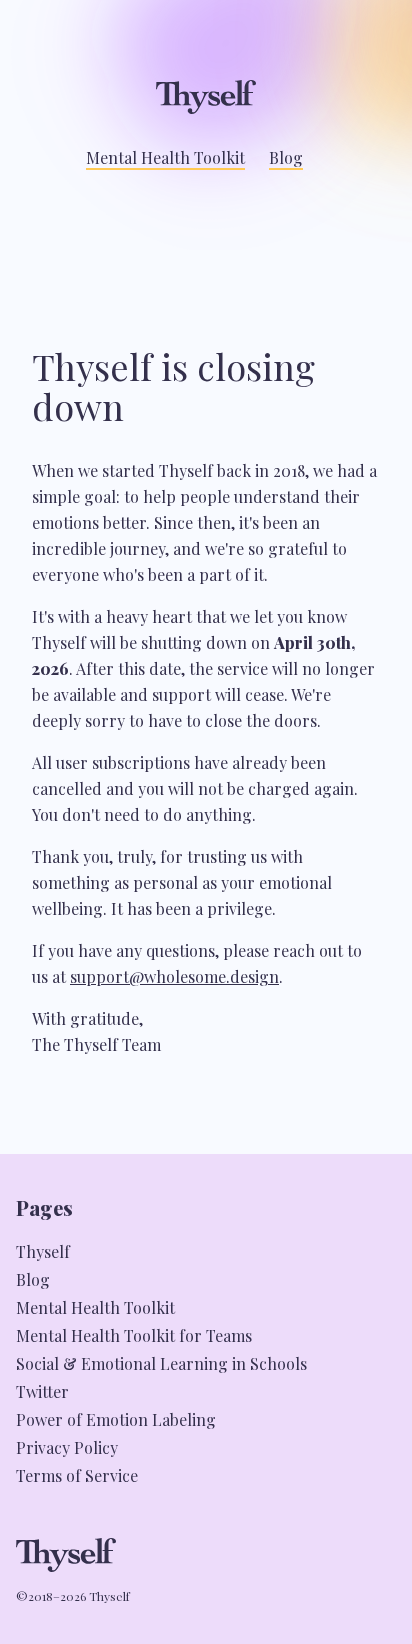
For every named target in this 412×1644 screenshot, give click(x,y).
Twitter (42, 1391)
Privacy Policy (67, 1447)
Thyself (43, 1251)
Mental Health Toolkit (165, 157)
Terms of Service (77, 1475)
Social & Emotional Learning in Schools (161, 1363)
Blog (286, 157)
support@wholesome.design (174, 976)
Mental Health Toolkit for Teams (134, 1335)
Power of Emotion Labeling (116, 1419)
